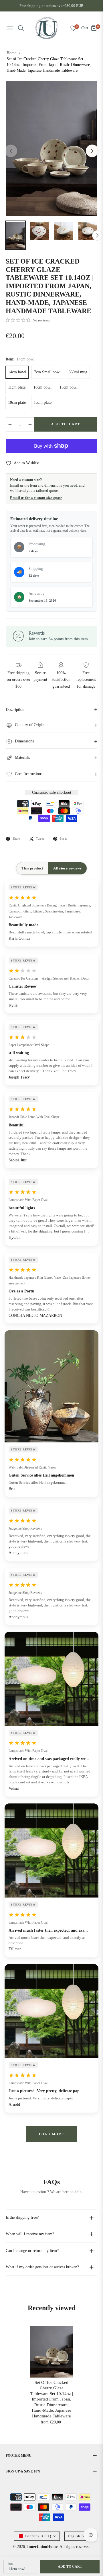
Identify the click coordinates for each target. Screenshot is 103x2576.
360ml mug (78, 372)
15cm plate (43, 402)
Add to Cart (70, 2567)
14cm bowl (17, 372)
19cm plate (17, 402)
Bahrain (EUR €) (38, 2536)
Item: (20, 359)
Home (11, 53)
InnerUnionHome (42, 2547)
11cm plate (17, 387)
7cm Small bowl (47, 372)
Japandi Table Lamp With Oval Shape (34, 1117)
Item (11, 2564)
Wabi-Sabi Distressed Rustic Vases (32, 1467)
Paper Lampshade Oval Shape (29, 1045)
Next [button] (92, 151)
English (74, 2536)
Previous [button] (11, 151)
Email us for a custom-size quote (36, 498)
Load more (52, 2134)
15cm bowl (69, 387)
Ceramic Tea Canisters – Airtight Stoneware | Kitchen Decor (49, 978)
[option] (51, 148)
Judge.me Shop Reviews (25, 1528)
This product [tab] (32, 868)
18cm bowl (42, 387)
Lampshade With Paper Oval (28, 1200)
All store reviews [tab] (67, 868)
